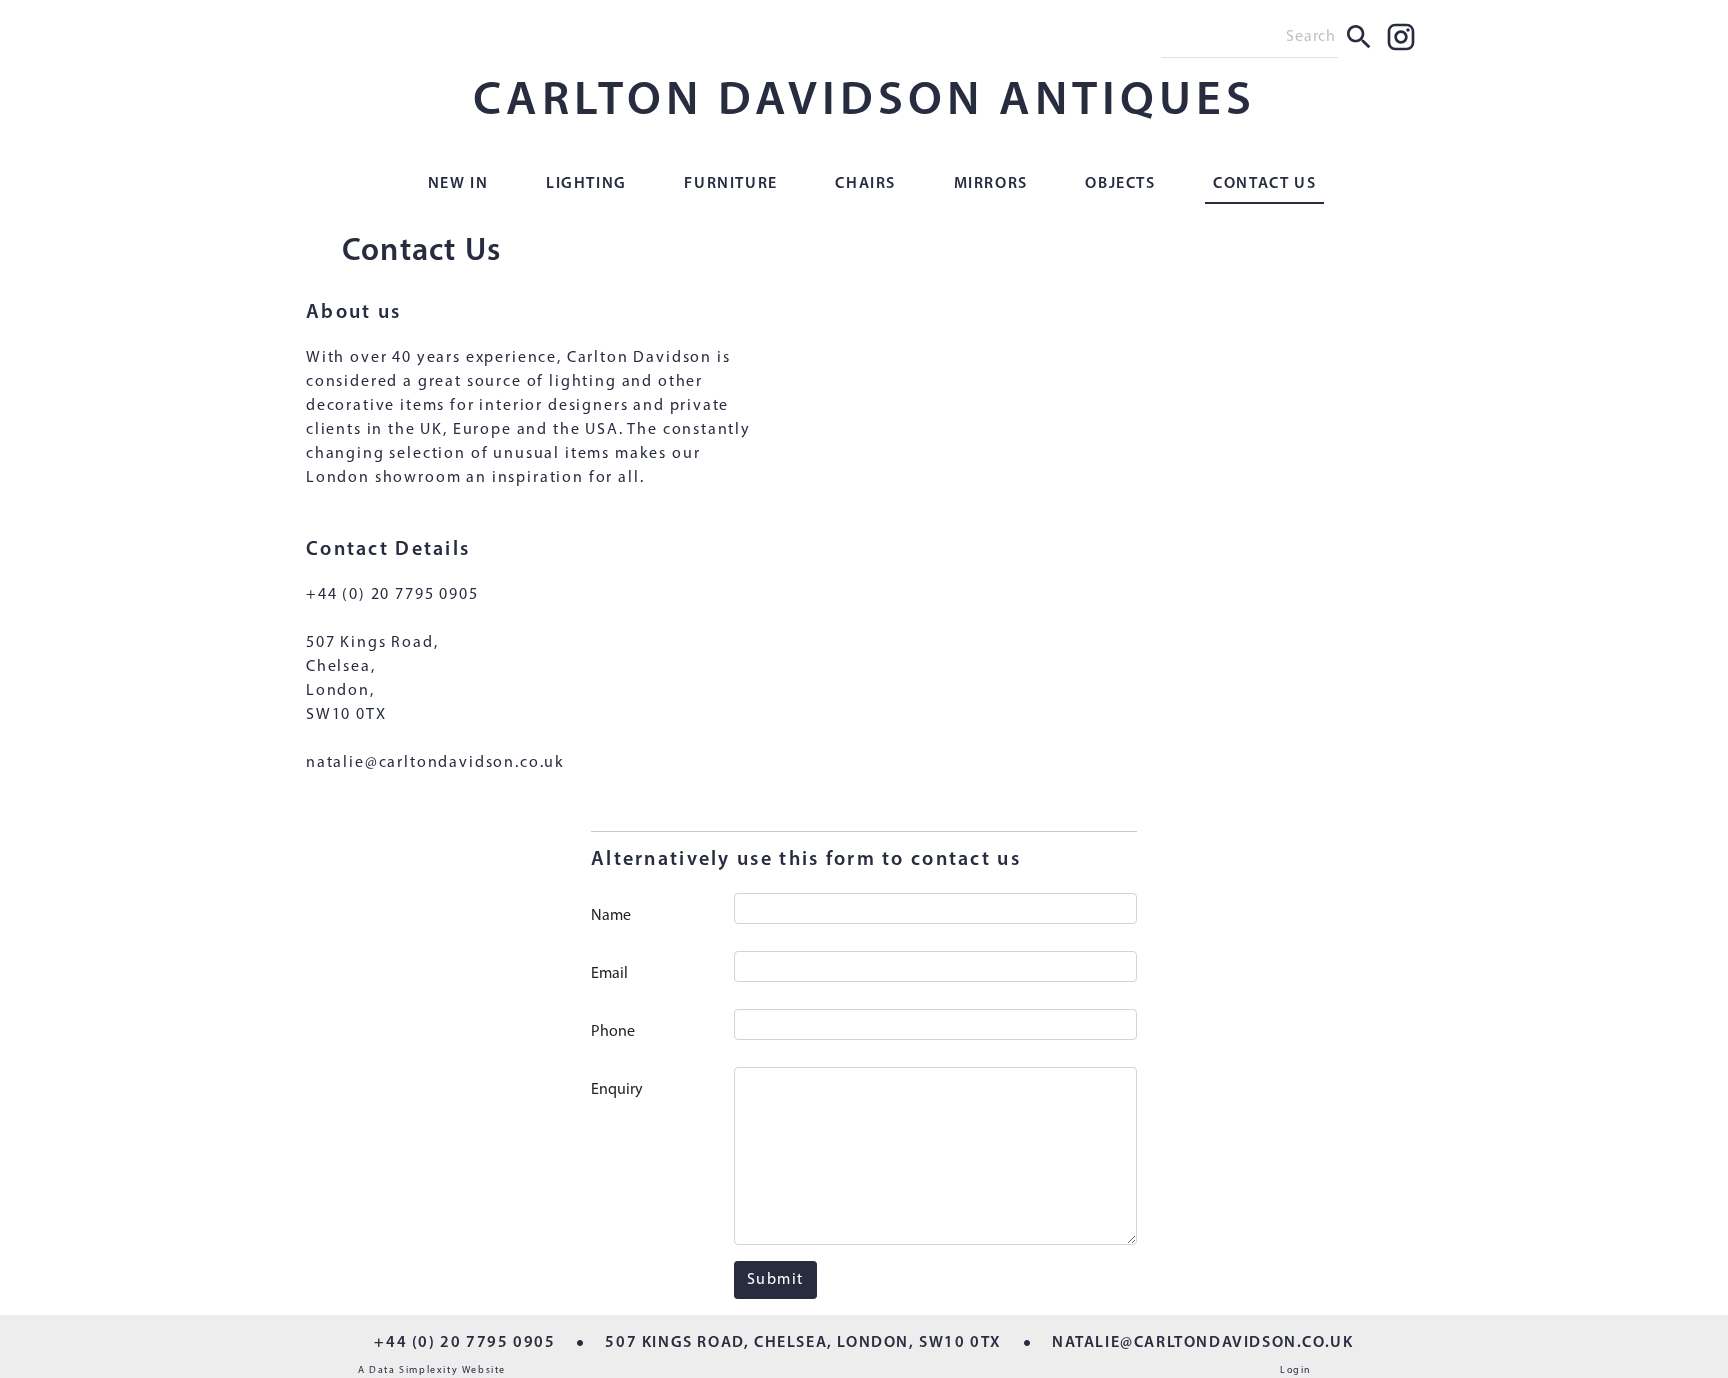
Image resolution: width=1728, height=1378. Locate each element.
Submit (776, 1280)
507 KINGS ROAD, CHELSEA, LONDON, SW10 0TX (803, 1343)
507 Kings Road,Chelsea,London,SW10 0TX (372, 679)
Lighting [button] (586, 184)
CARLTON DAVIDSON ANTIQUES (864, 102)
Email (609, 974)
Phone (613, 1032)
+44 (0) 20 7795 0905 (392, 595)
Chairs (865, 184)
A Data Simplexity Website (432, 1370)
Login (1296, 1370)
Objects (1120, 184)
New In (458, 184)
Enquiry (617, 1090)
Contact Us (1264, 184)
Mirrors (991, 184)
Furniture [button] (730, 184)
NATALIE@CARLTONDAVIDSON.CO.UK (1202, 1343)
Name (611, 916)
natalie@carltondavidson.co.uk (435, 763)
